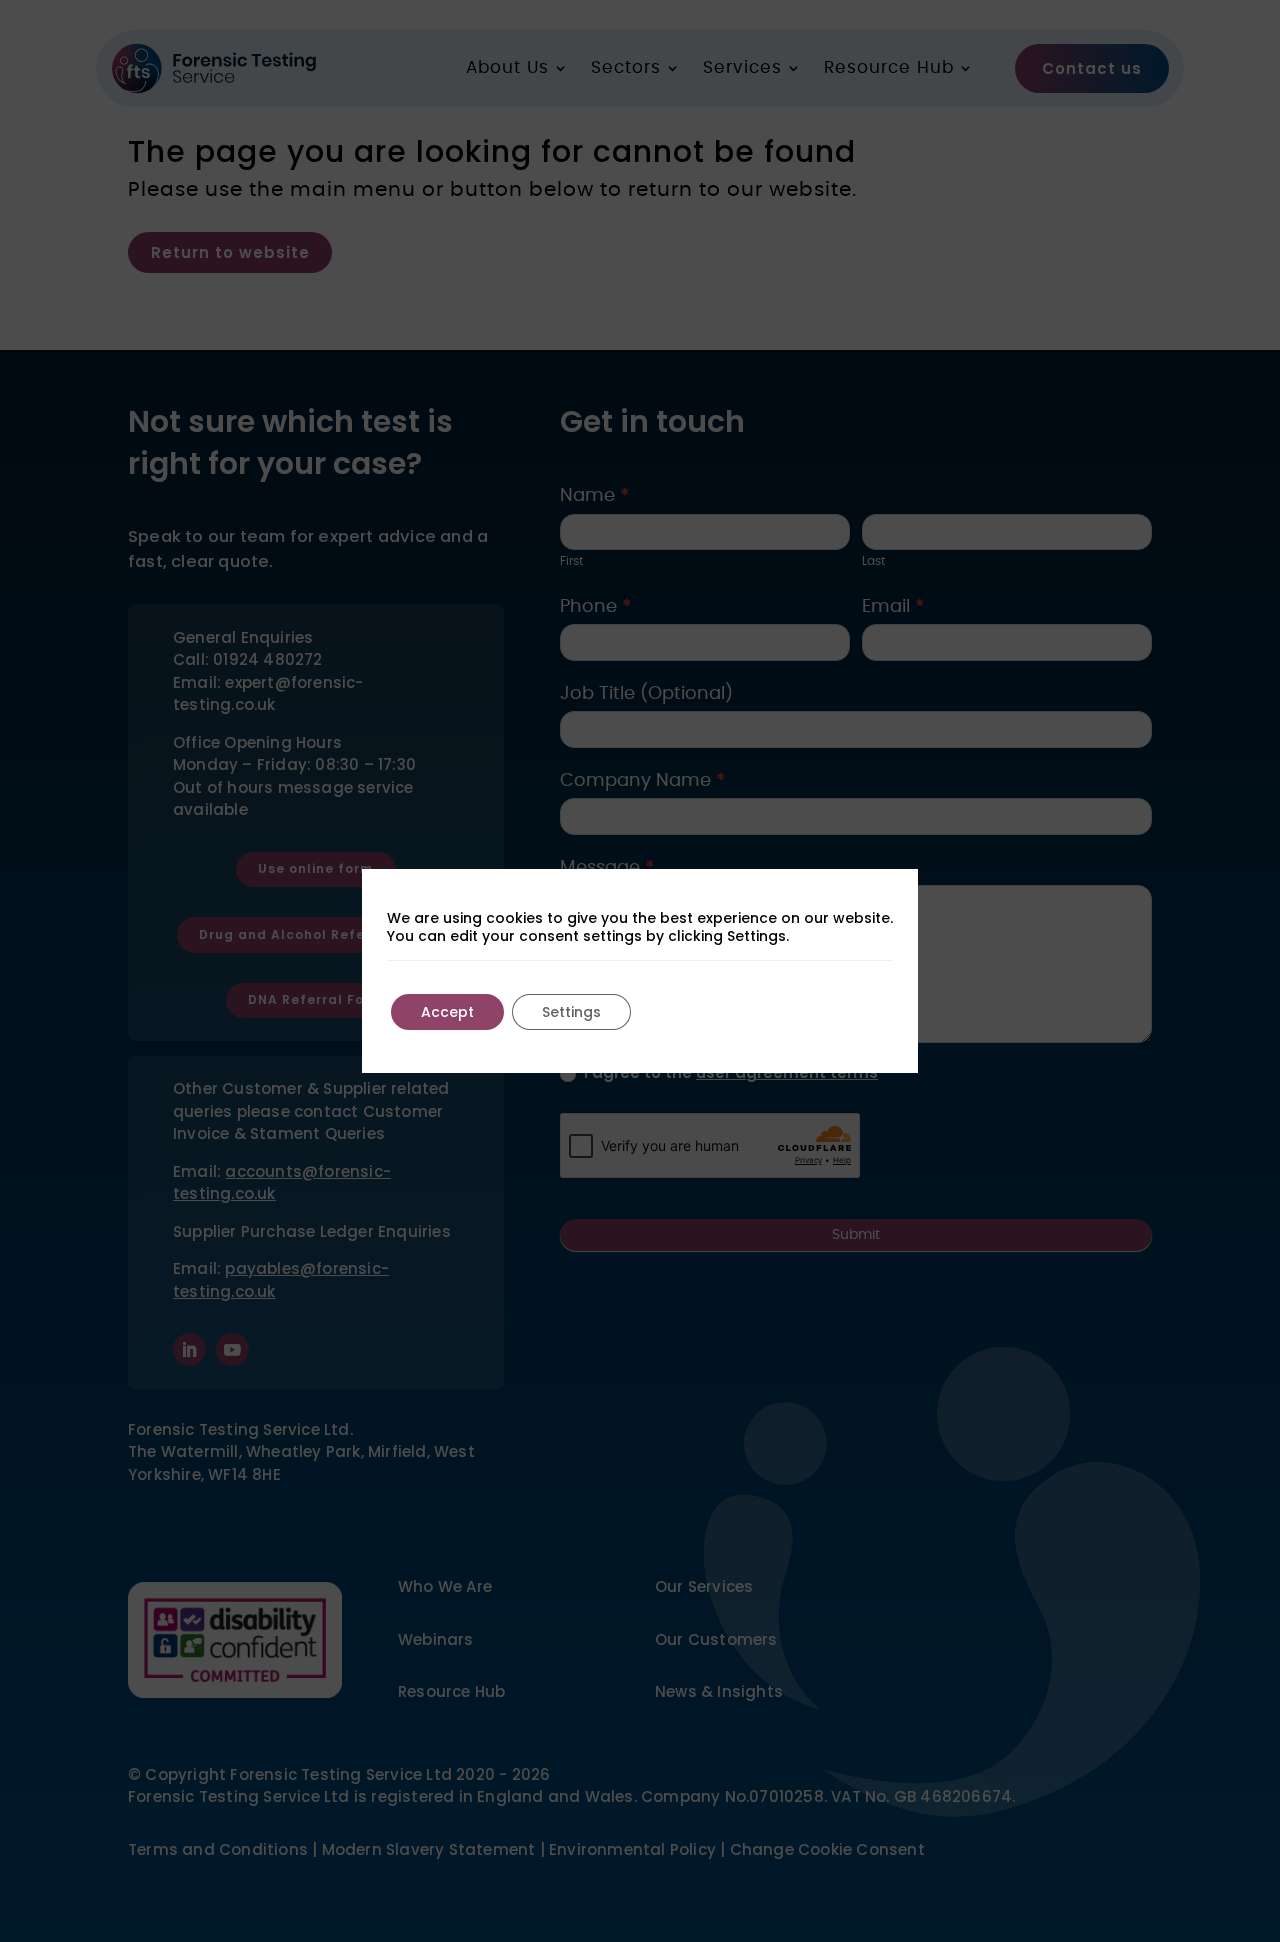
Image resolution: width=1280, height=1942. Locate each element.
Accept (447, 1012)
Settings (571, 1012)
